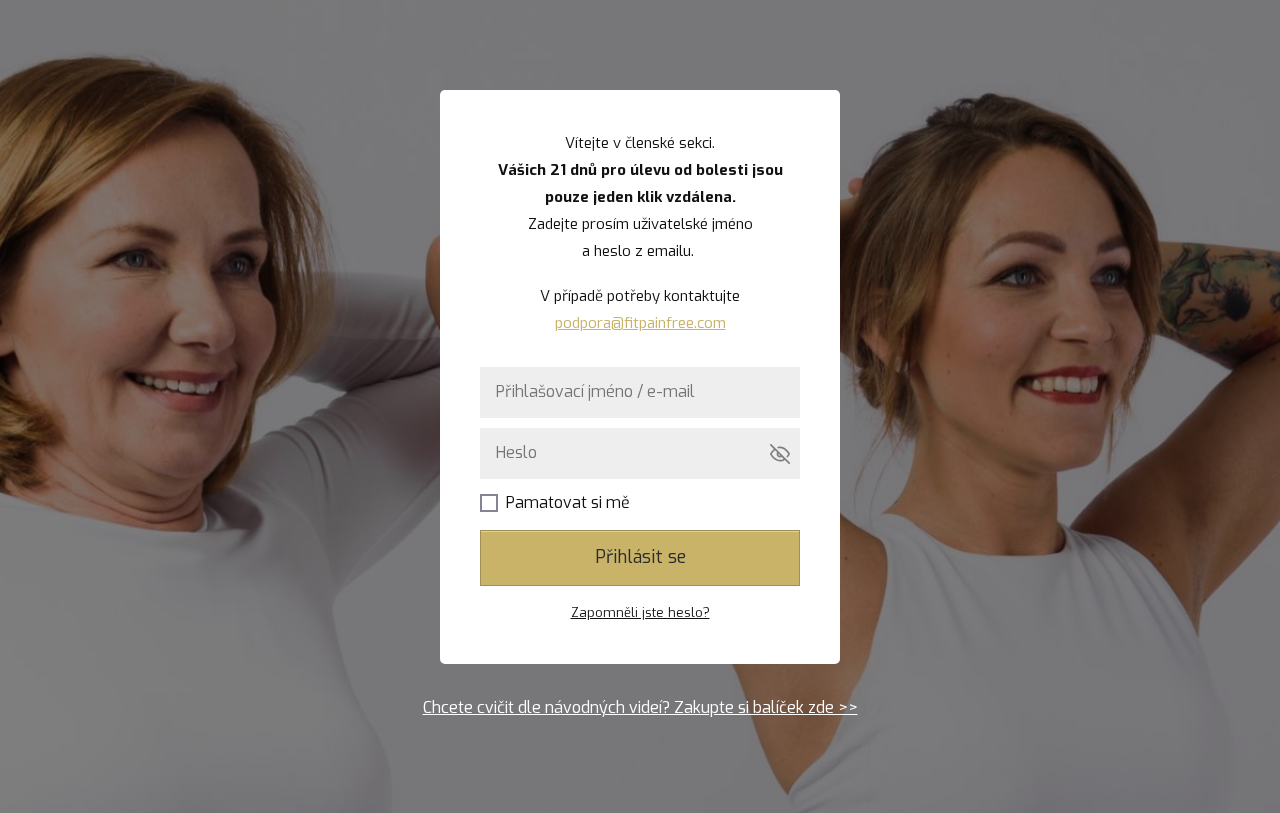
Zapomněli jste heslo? (640, 612)
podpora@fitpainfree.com (640, 323)
